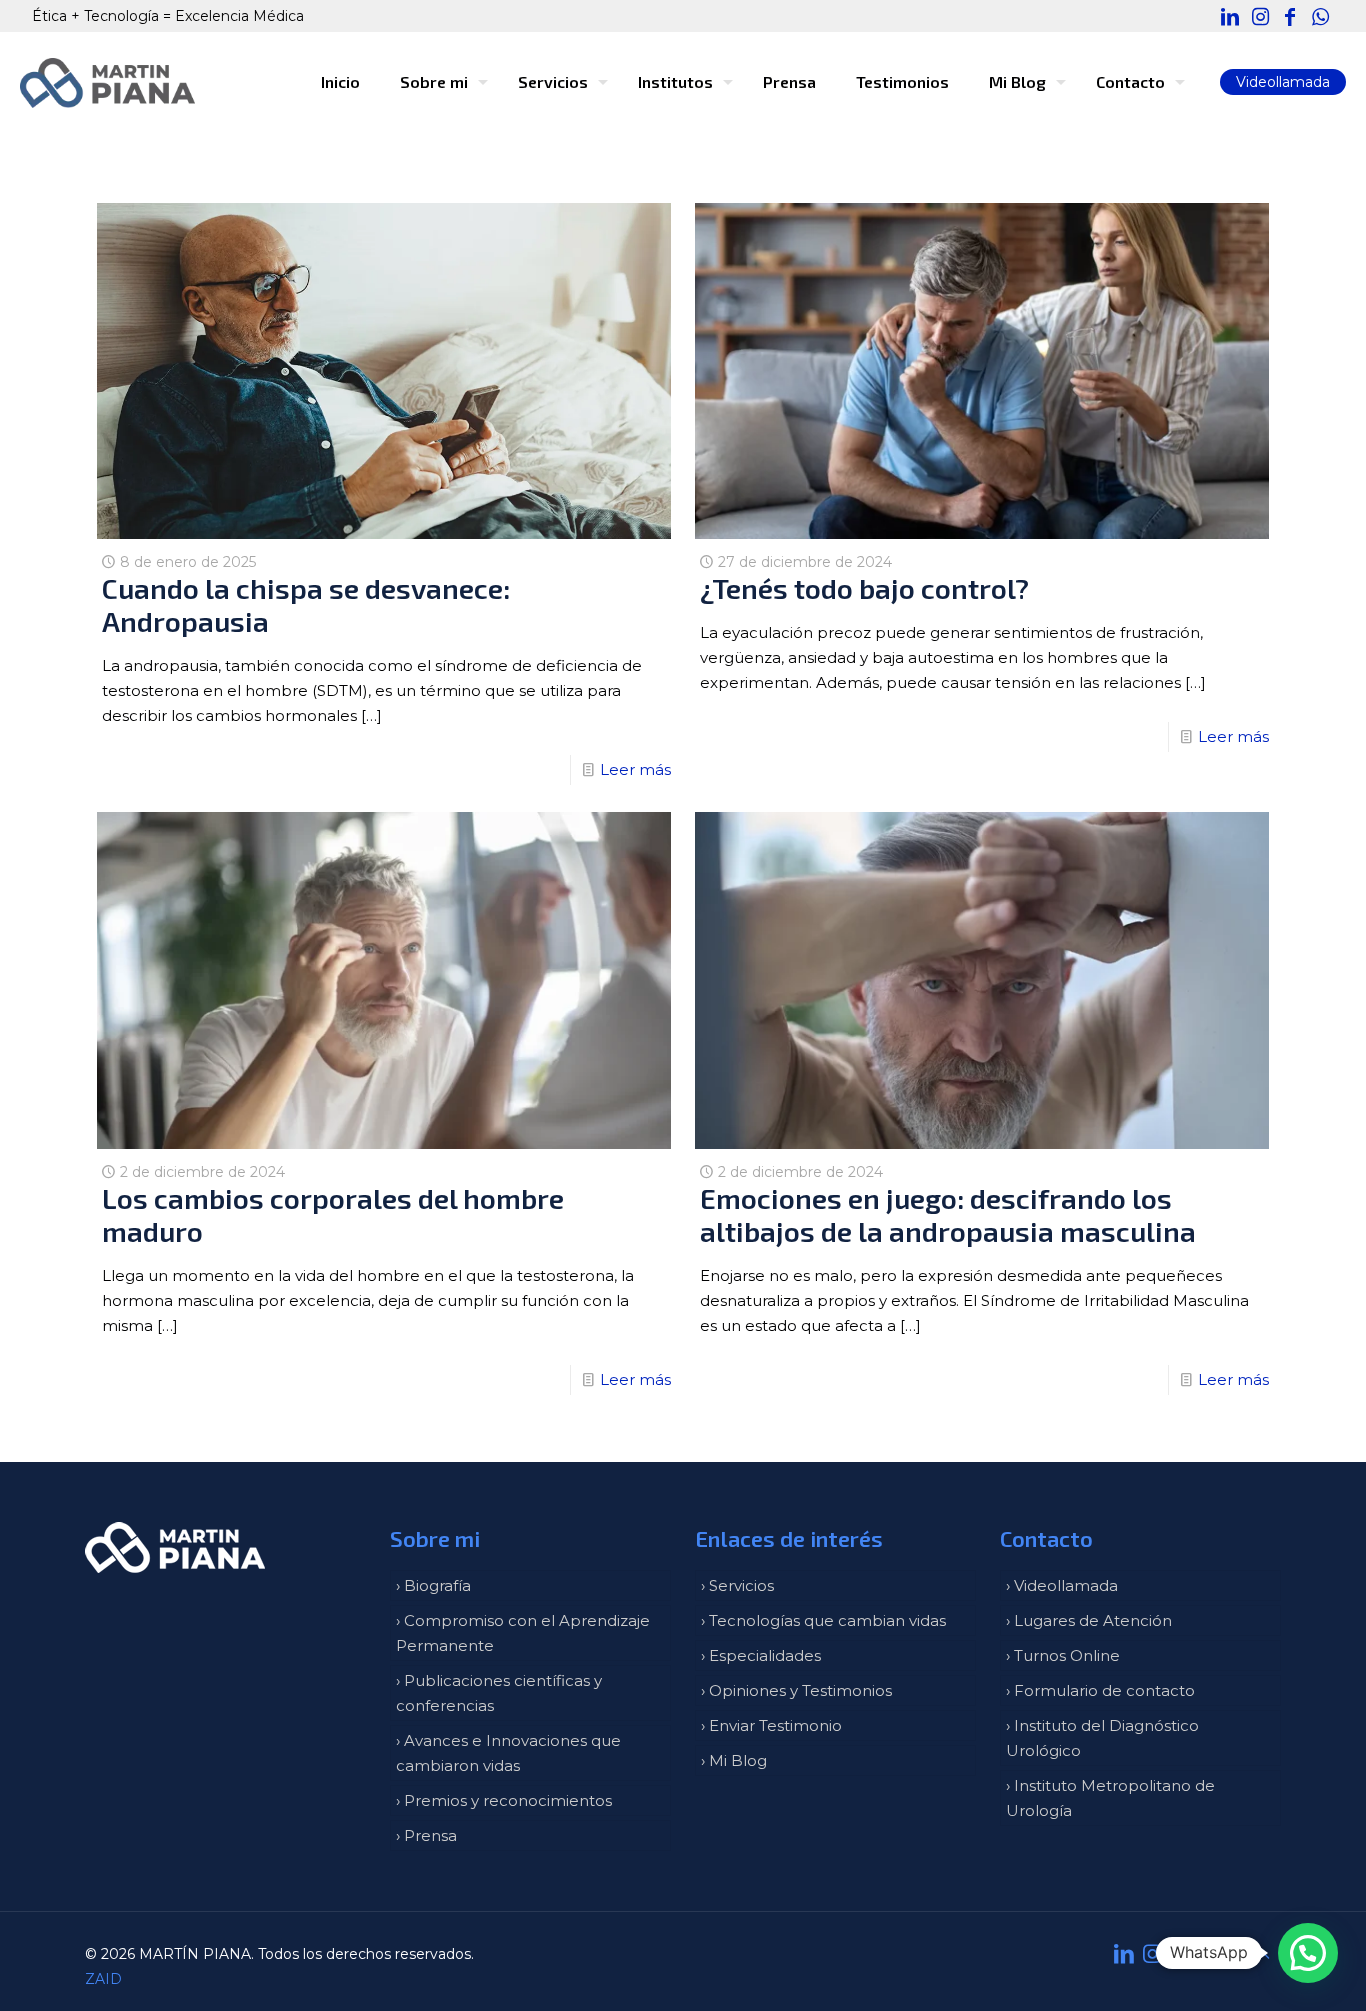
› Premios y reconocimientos (504, 1800)
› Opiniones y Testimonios (796, 1690)
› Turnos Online (1063, 1655)
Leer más (635, 769)
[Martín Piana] (107, 82)
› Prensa (426, 1835)
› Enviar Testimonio (771, 1725)
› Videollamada (1062, 1585)
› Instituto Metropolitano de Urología (1110, 1798)
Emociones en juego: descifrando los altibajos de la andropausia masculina (948, 1214)
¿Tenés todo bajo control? (864, 588)
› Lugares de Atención (1089, 1620)
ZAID (103, 1979)
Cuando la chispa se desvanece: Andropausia (306, 604)
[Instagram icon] (1260, 17)
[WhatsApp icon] (1320, 17)
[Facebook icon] (1290, 17)
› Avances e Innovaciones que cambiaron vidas (508, 1753)
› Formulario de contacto (1100, 1690)
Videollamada (1283, 82)
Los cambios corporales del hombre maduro (333, 1214)
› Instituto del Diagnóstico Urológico (1102, 1738)
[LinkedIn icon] (1230, 17)
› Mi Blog (734, 1760)
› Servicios (737, 1585)
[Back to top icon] (1260, 1954)
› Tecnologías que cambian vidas (823, 1620)
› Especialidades (761, 1655)
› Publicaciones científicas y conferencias (499, 1693)
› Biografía (433, 1585)
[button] (1308, 1953)
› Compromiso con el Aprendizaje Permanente (523, 1633)
